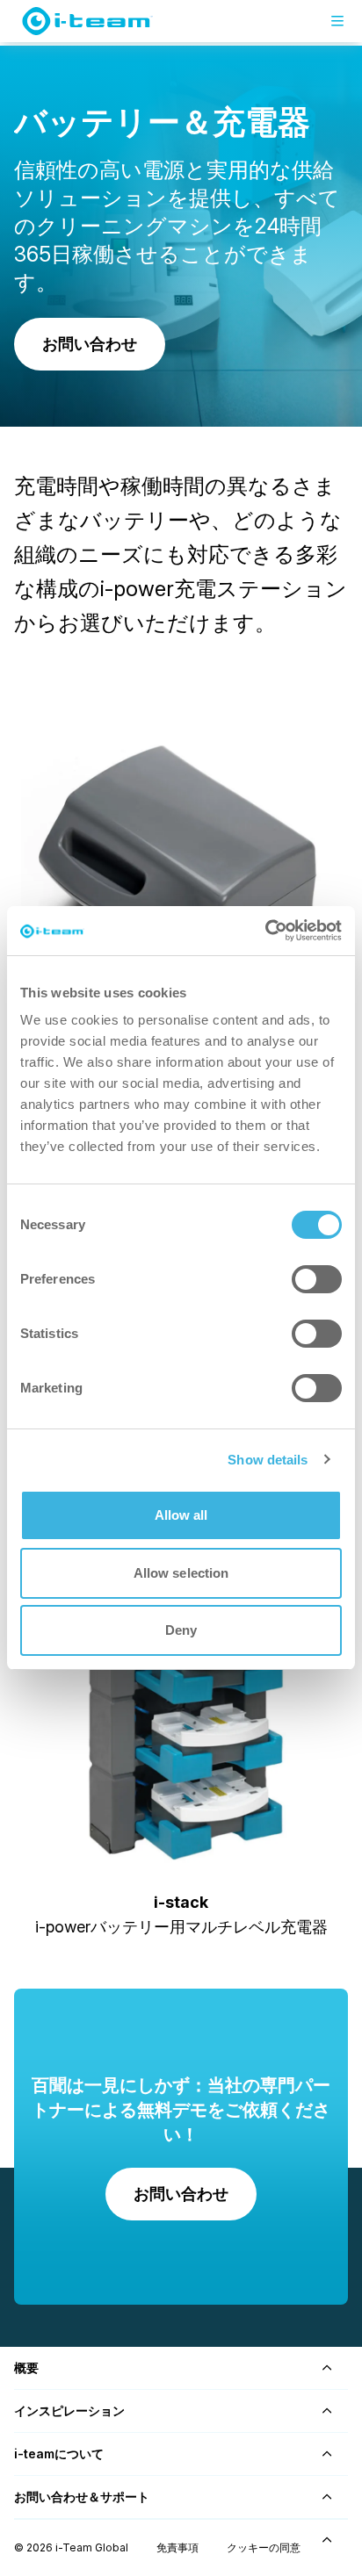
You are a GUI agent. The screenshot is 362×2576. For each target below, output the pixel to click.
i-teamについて (59, 2454)
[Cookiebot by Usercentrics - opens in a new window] (265, 931)
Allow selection (181, 1573)
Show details (268, 1460)
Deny (181, 1630)
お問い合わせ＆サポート (82, 2497)
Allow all (181, 1515)
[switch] (317, 1279)
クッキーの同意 (264, 2547)
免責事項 (177, 2547)
